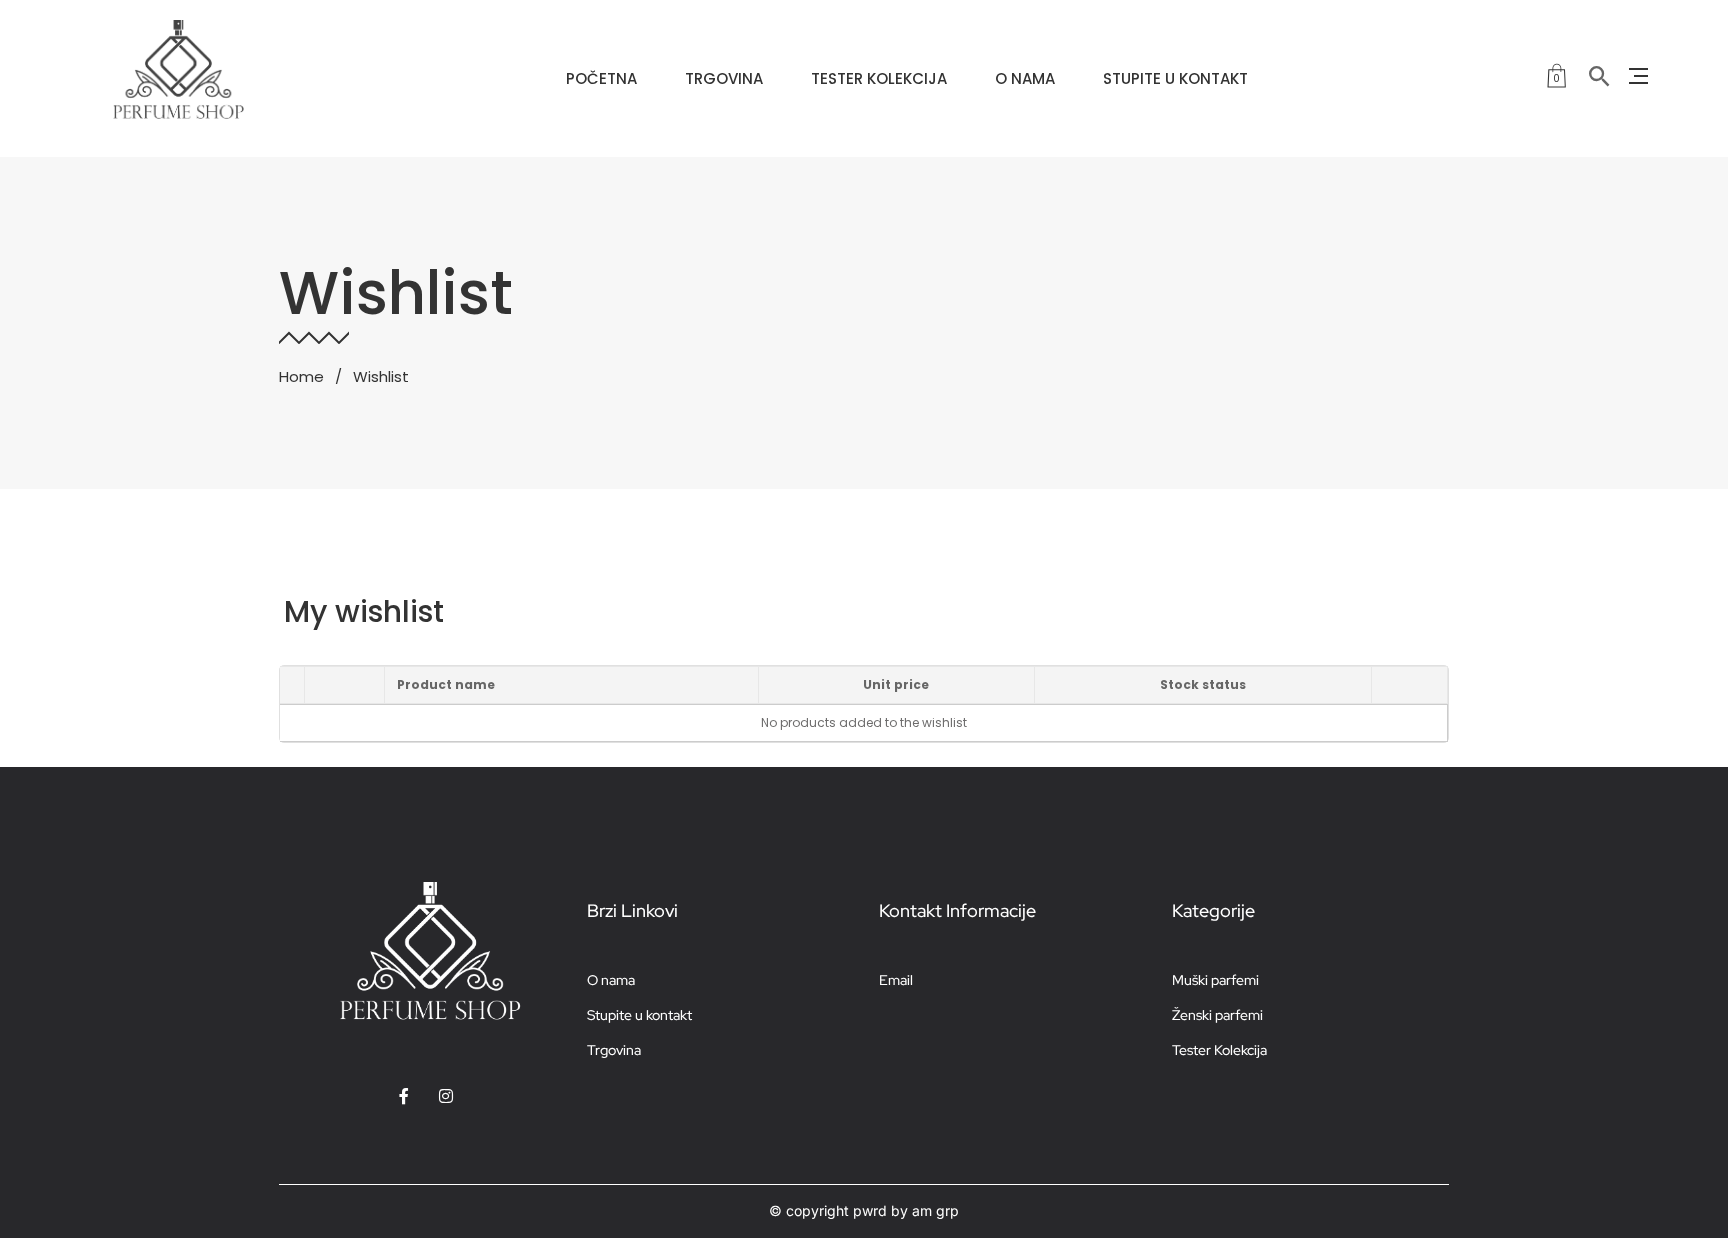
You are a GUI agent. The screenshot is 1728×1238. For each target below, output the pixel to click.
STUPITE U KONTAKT (1175, 78)
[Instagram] (446, 1096)
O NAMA (1025, 78)
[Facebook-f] (404, 1096)
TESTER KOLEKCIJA (879, 78)
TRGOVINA (724, 78)
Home (301, 376)
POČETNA (601, 78)
